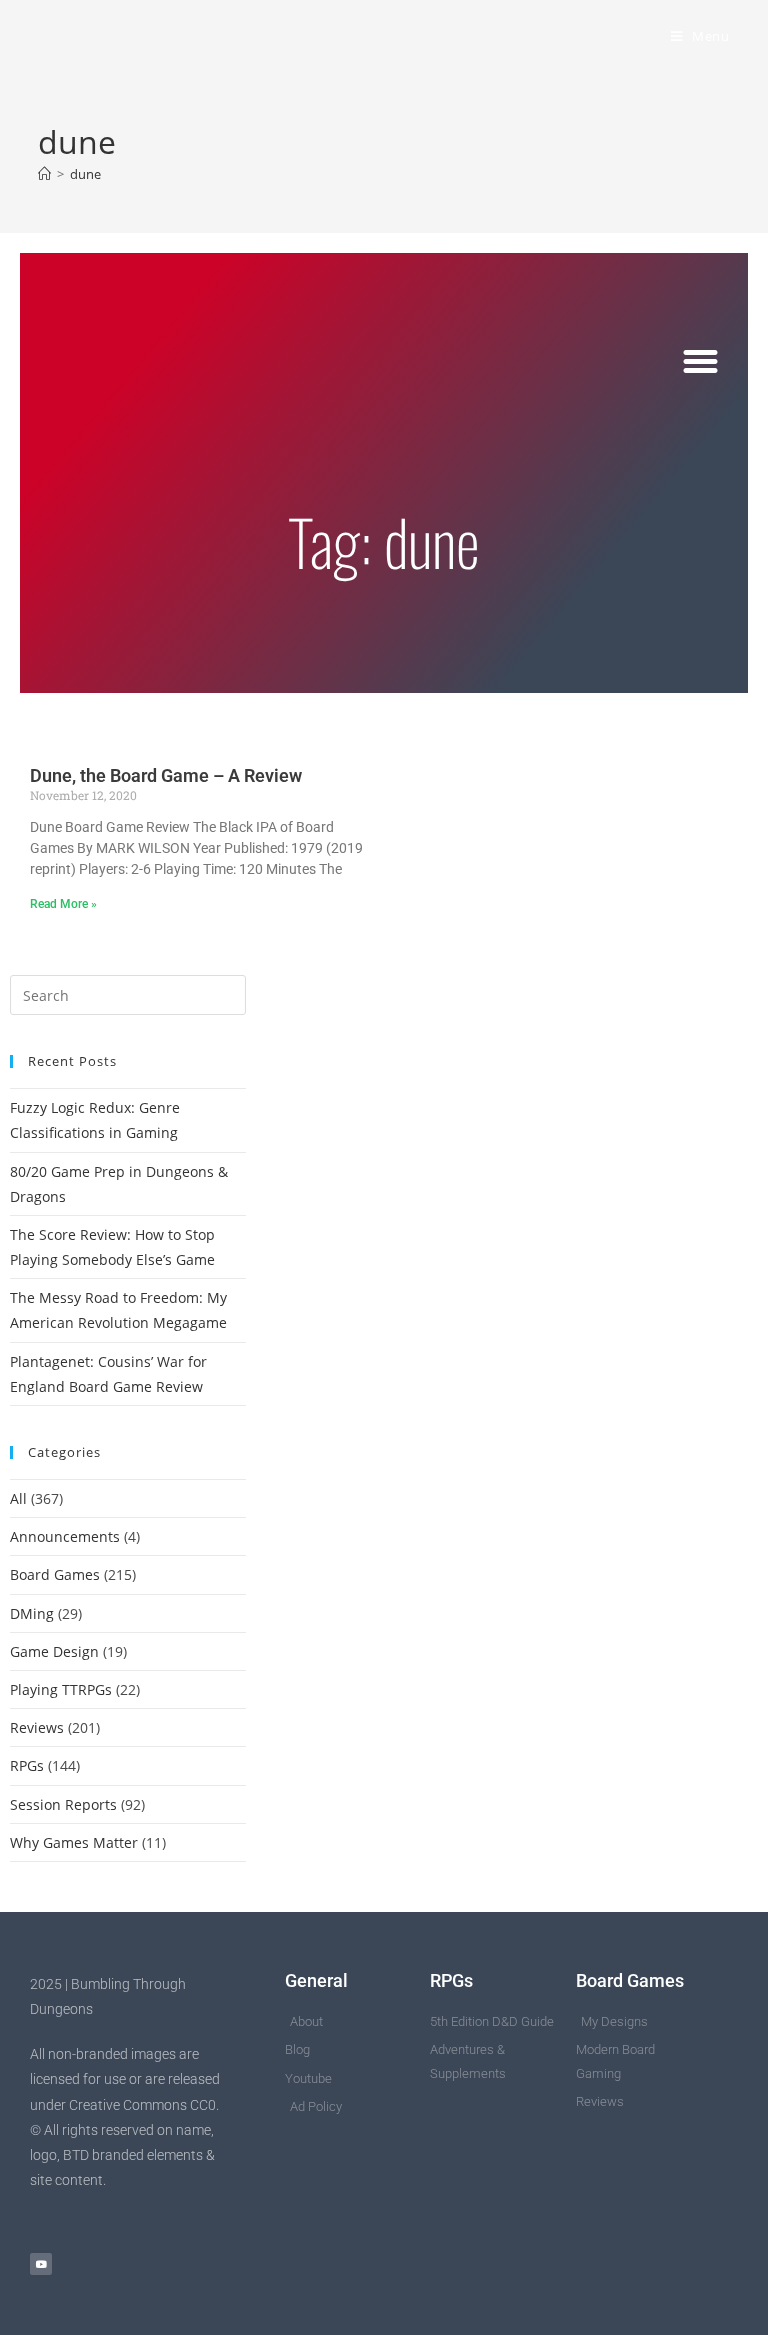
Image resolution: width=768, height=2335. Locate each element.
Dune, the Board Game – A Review (166, 775)
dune (85, 174)
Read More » (63, 904)
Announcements (65, 1536)
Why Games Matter (74, 1842)
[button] (701, 362)
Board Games (55, 1574)
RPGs (27, 1765)
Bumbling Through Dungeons (203, 36)
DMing (32, 1613)
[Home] (44, 174)
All (18, 1498)
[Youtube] (41, 2264)
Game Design (54, 1651)
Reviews (37, 1727)
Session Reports (63, 1804)
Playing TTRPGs (61, 1689)
